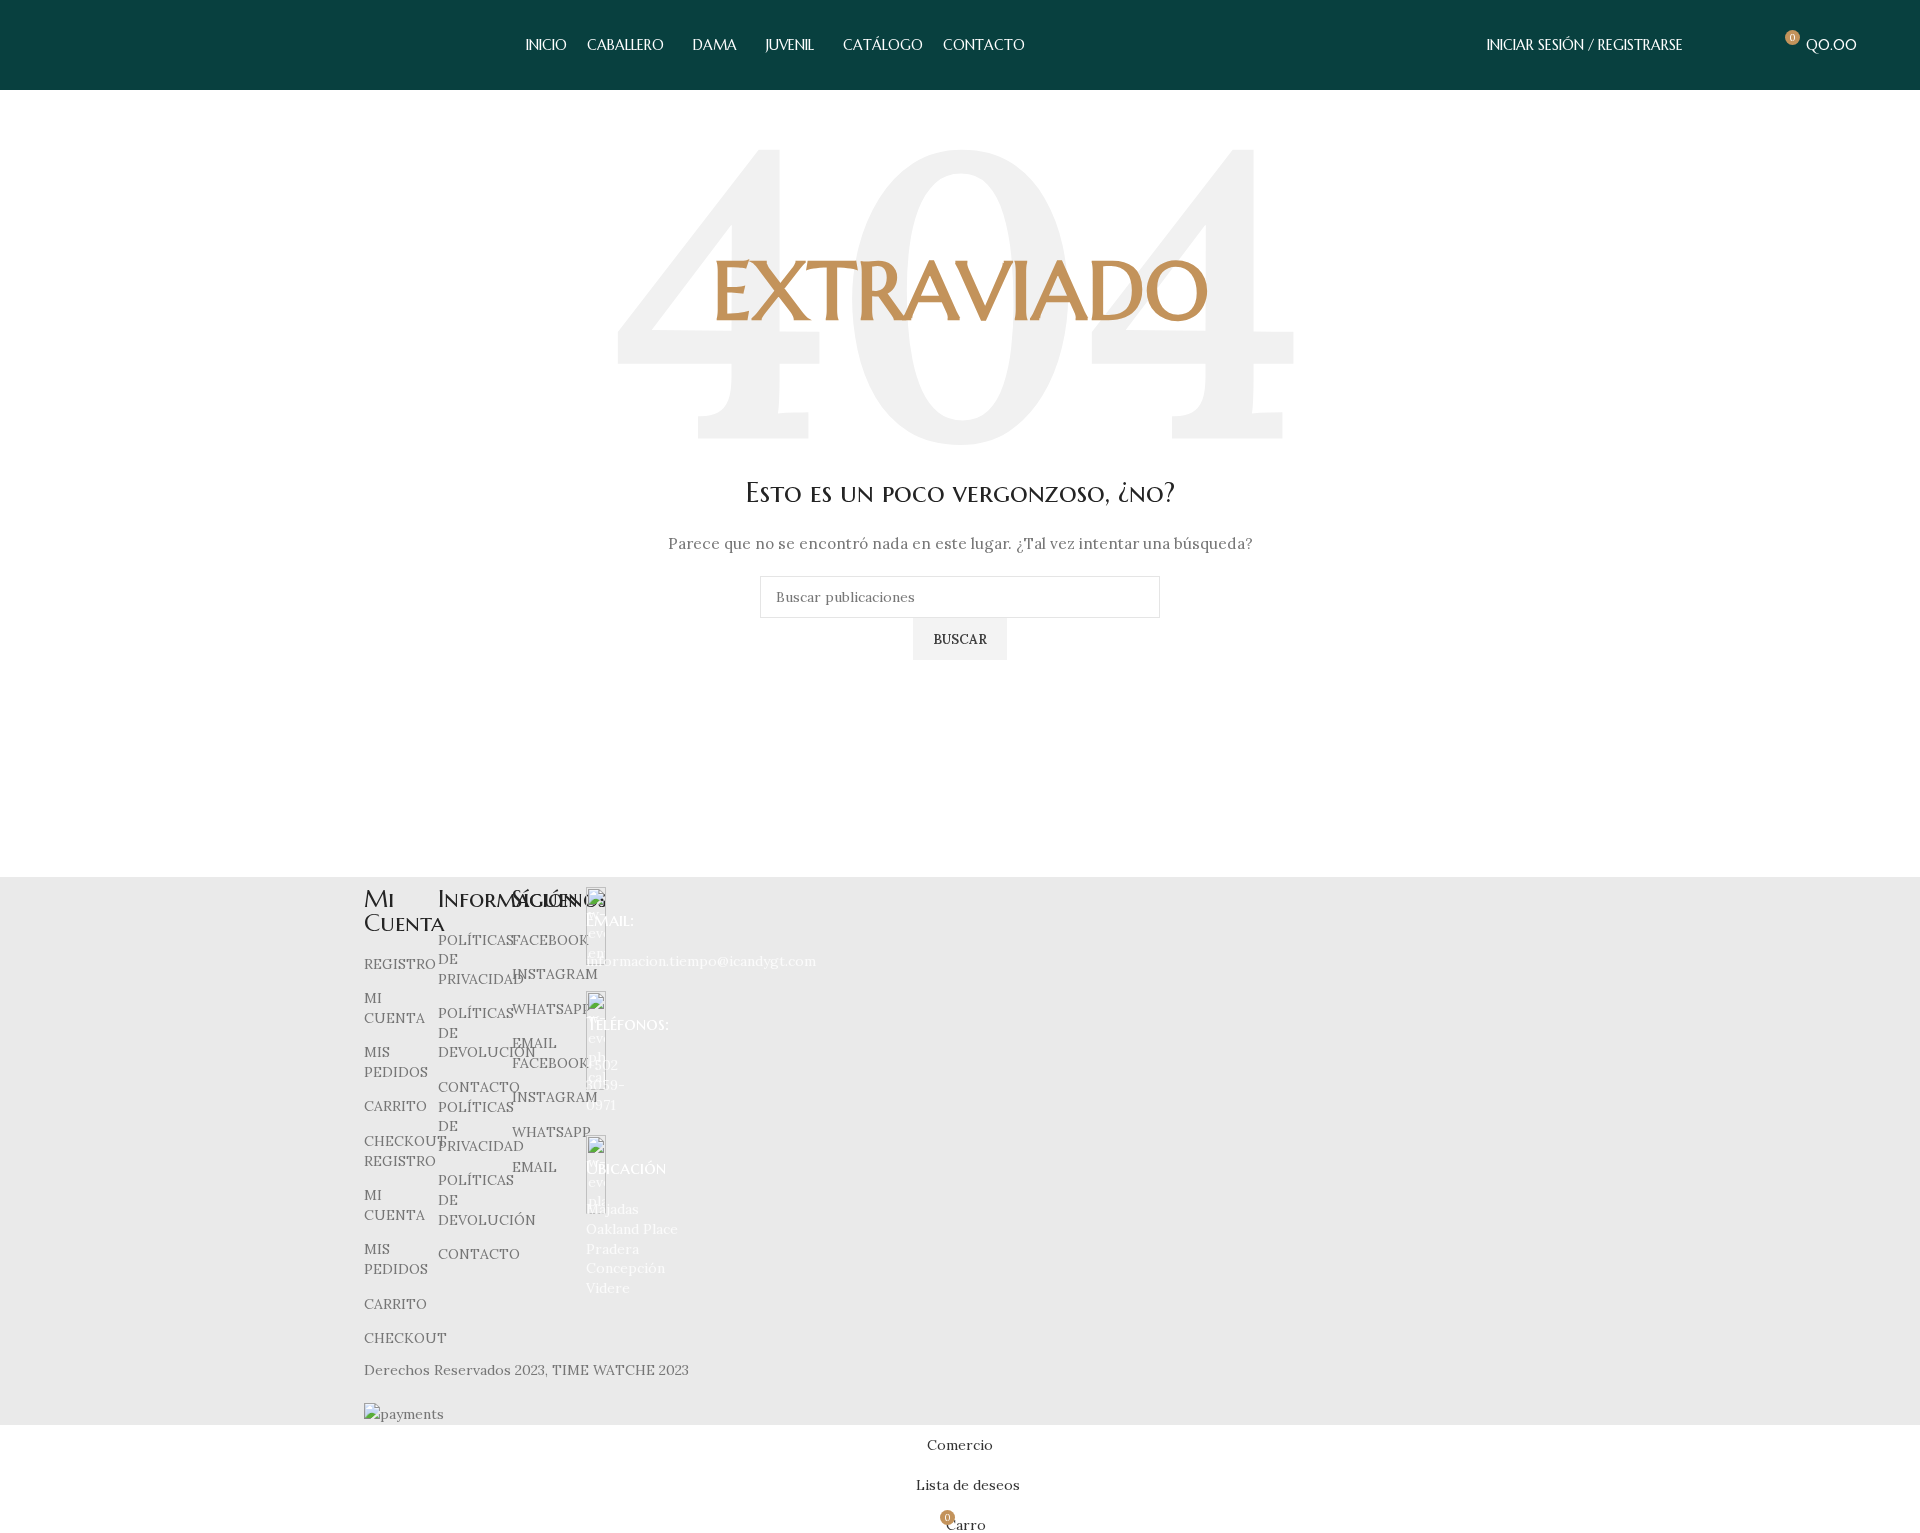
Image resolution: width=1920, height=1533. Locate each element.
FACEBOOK (550, 940)
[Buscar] (1711, 45)
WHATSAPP (551, 1009)
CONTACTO (479, 1087)
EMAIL (534, 1043)
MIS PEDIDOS (396, 1062)
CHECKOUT (405, 1141)
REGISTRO (400, 964)
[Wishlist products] (1747, 45)
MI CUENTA (394, 1008)
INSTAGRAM (555, 974)
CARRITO (395, 1106)
